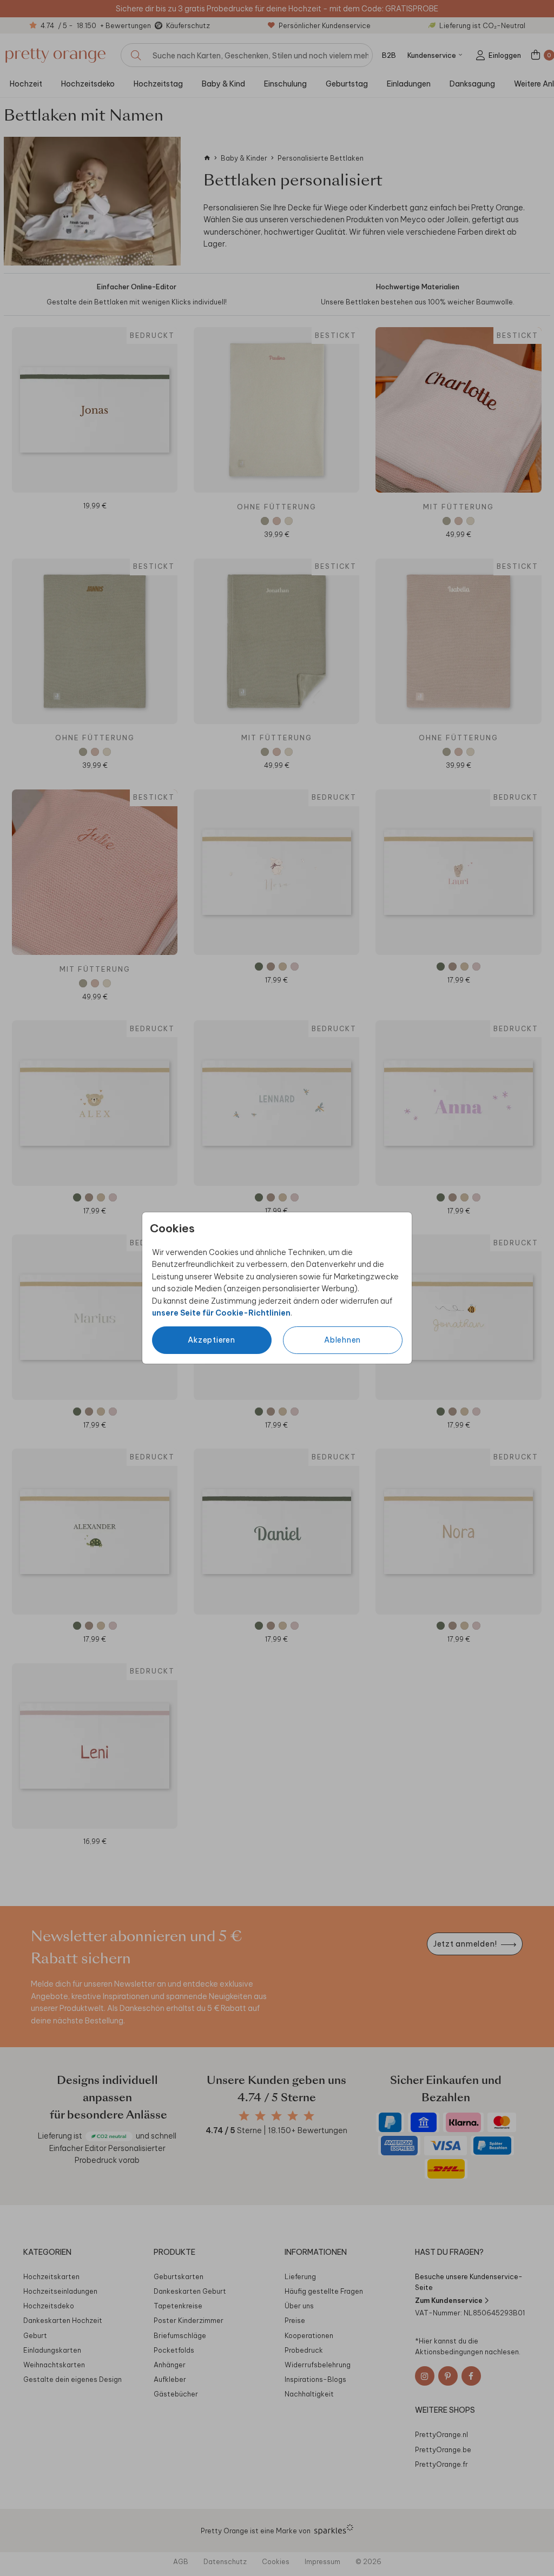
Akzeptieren (211, 1340)
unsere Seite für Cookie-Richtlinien (221, 1313)
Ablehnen (342, 1340)
